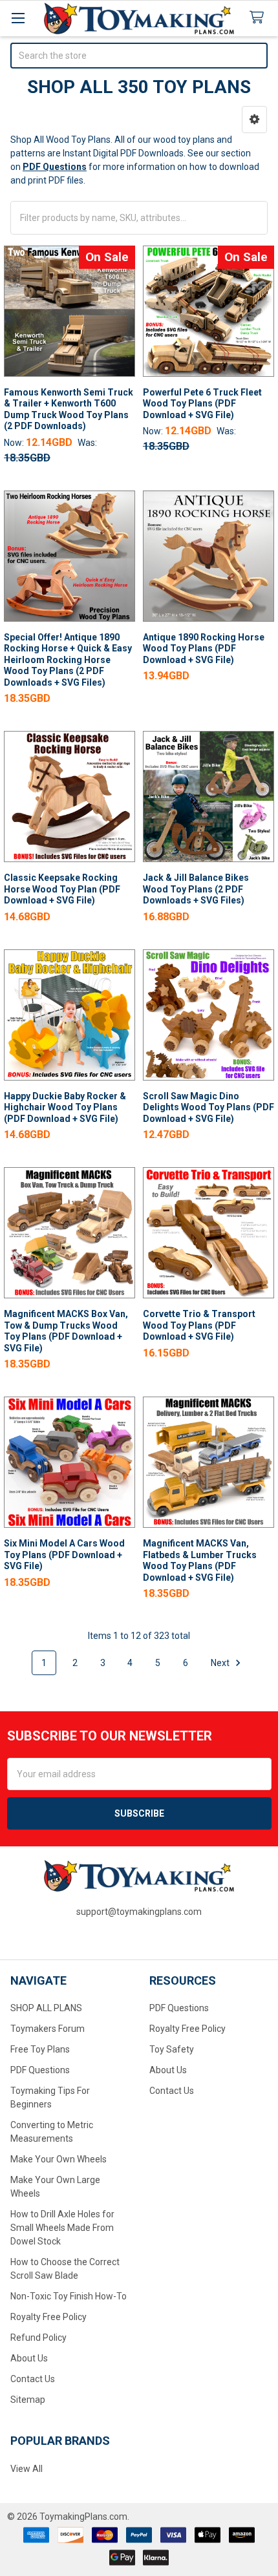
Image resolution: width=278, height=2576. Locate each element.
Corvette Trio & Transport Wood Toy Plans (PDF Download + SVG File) (199, 1325)
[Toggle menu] (18, 18)
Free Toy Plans (40, 2049)
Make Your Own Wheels (59, 2159)
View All (27, 2469)
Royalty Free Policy (48, 2317)
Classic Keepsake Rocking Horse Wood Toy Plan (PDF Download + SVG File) (62, 889)
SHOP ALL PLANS (46, 2008)
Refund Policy (38, 2338)
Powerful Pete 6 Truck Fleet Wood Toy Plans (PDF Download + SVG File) (202, 404)
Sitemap (28, 2400)
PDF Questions (40, 2070)
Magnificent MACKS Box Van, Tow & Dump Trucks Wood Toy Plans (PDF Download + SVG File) (66, 1331)
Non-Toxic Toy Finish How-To (69, 2296)
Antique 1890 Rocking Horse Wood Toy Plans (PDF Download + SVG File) (204, 649)
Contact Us (33, 2379)
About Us (29, 2358)
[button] (254, 120)
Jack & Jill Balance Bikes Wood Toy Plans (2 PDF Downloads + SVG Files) (196, 889)
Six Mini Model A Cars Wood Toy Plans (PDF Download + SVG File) (64, 1555)
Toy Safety (172, 2049)
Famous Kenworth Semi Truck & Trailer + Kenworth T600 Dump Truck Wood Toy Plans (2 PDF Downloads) (69, 409)
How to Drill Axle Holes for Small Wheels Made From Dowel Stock (62, 2228)
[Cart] (259, 18)
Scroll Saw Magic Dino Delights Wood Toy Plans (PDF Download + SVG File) (208, 1107)
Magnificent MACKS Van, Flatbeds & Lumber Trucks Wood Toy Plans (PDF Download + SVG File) (200, 1560)
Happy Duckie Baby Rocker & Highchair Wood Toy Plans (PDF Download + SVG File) (65, 1107)
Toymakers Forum (48, 2029)
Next (221, 1663)
